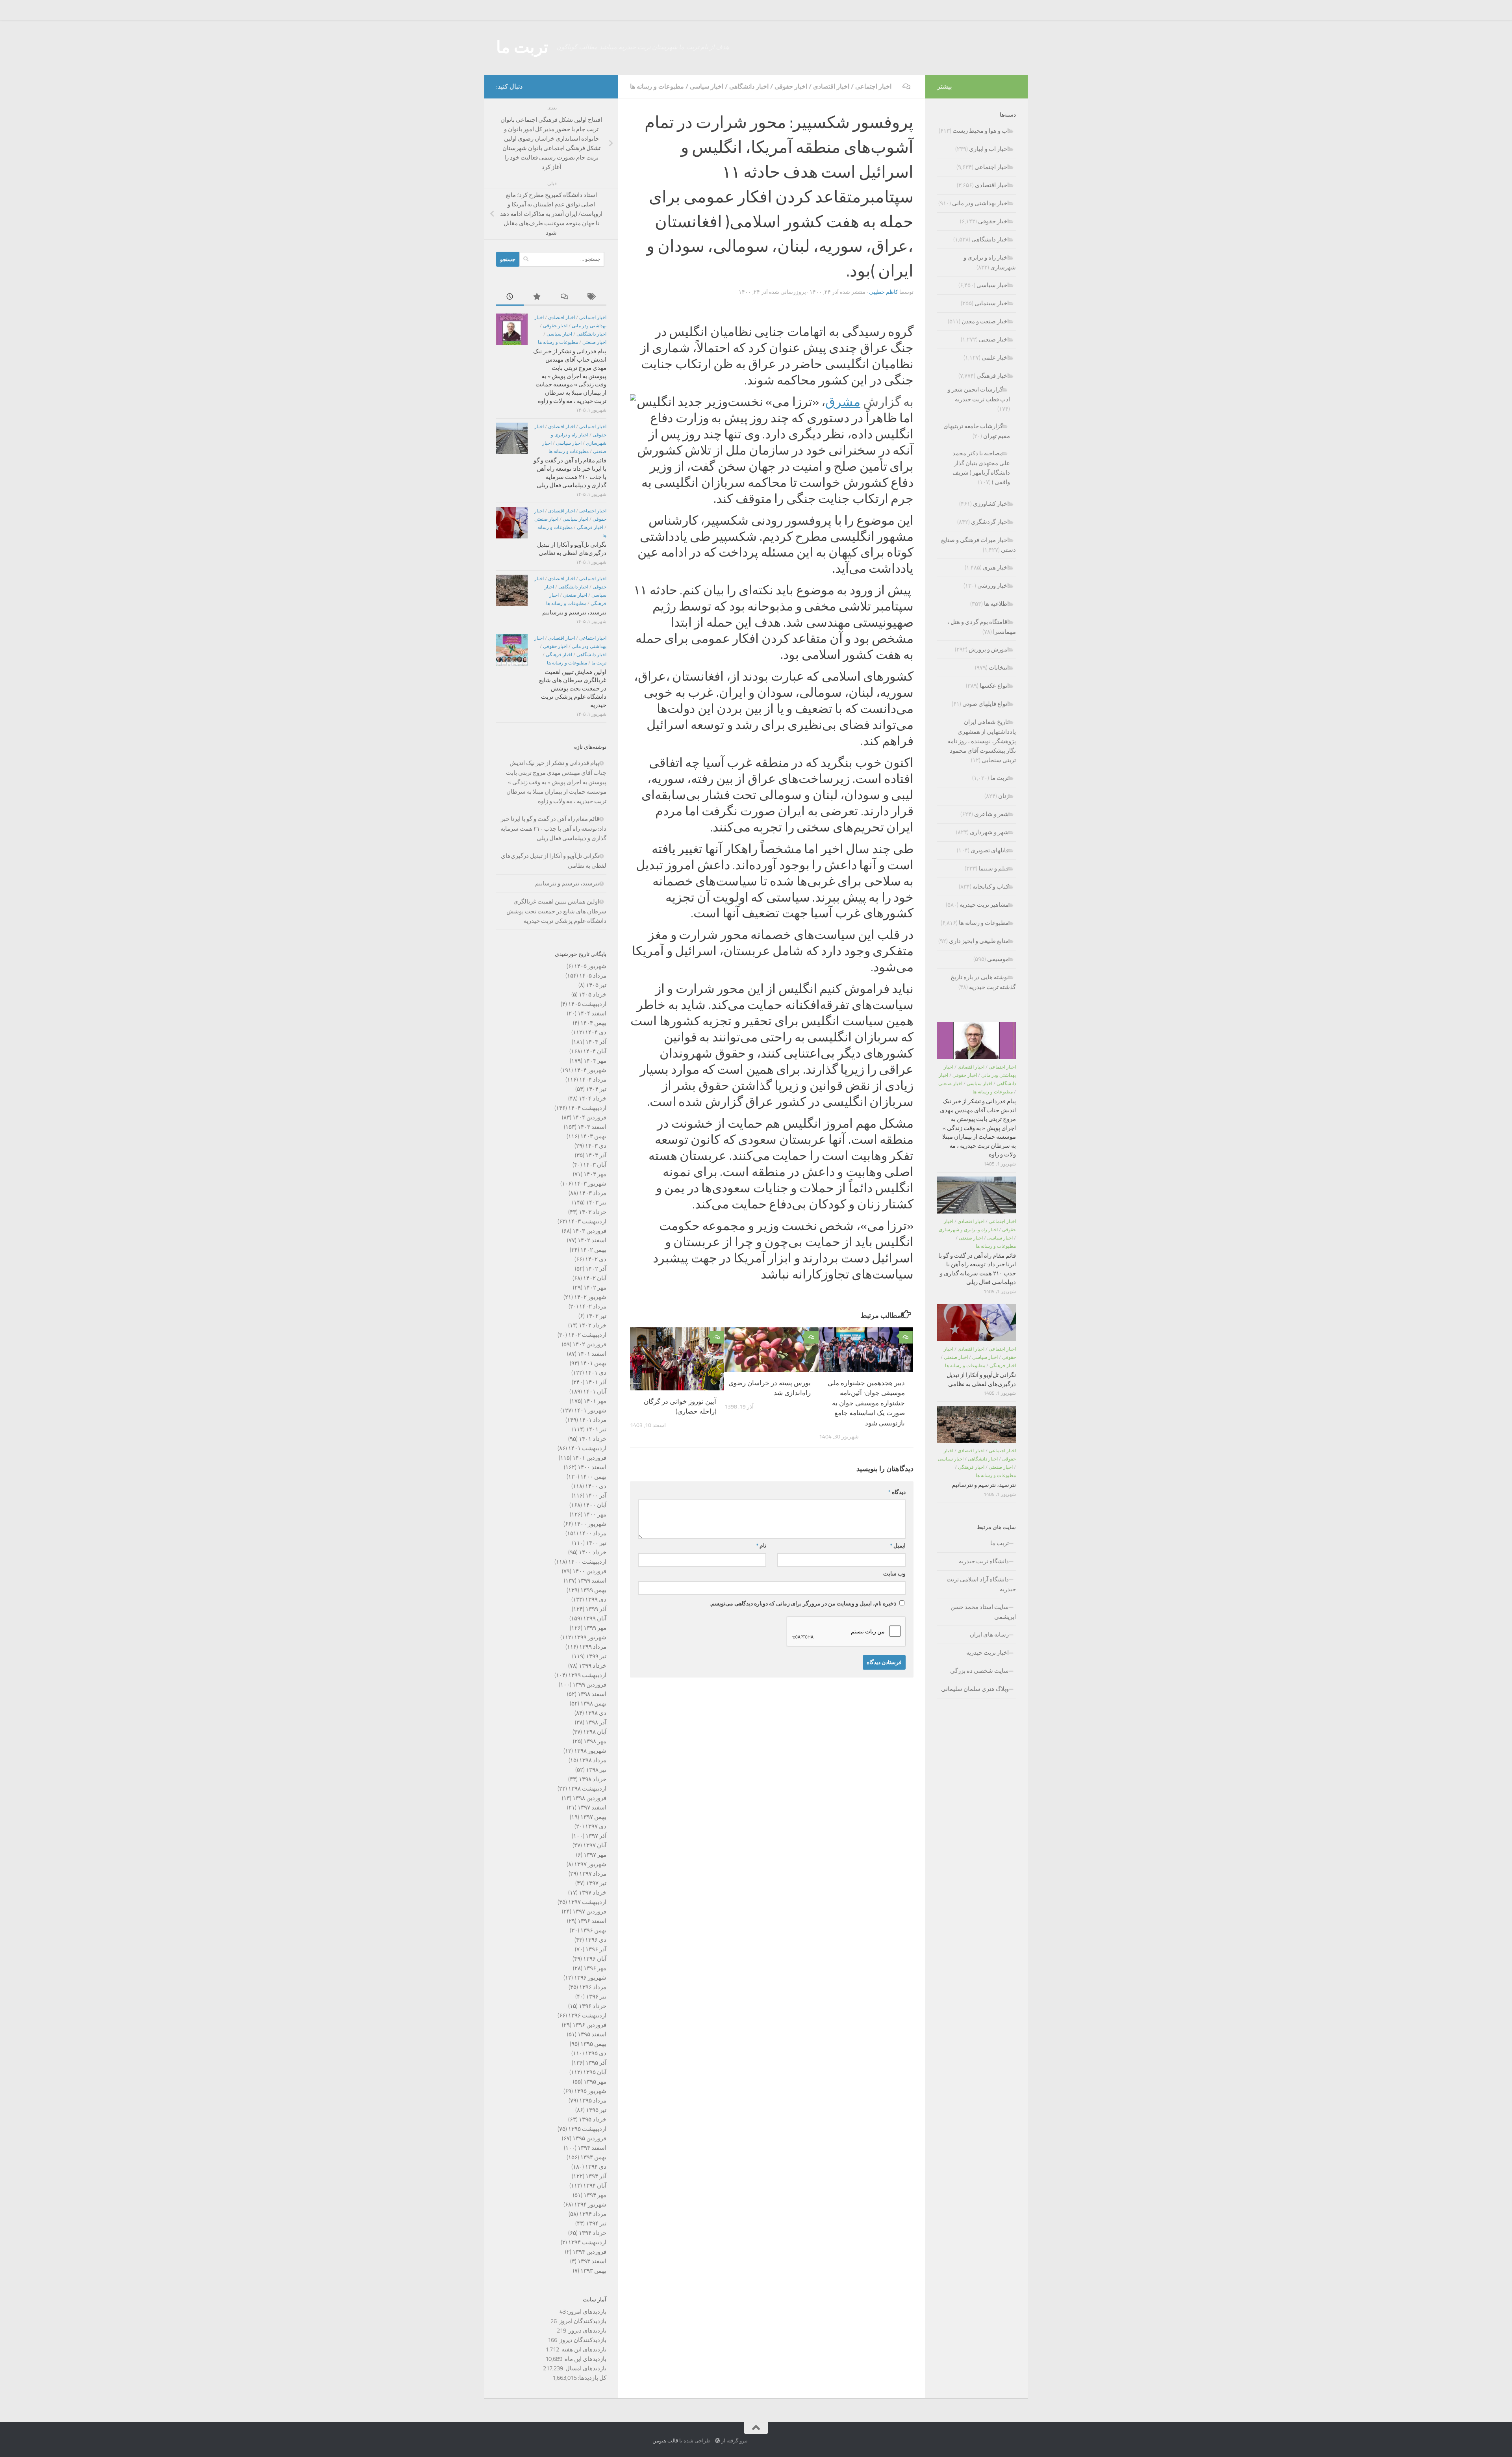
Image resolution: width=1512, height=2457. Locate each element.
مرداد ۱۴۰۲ (593, 1306)
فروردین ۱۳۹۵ (589, 2138)
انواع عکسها (994, 686)
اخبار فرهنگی (590, 527)
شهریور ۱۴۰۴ (590, 1070)
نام (761, 1546)
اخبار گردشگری (990, 522)
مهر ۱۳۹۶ (595, 1968)
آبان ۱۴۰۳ (595, 1165)
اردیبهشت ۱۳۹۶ (587, 2015)
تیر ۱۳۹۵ (596, 2110)
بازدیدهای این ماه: (584, 2359)
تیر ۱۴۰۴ (596, 1089)
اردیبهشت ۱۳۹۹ (587, 1675)
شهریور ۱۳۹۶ (590, 1978)
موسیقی (998, 959)
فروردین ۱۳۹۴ (589, 2252)
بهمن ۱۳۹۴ (593, 2157)
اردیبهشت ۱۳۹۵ (587, 2129)
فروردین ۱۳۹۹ (589, 1685)
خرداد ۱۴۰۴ (593, 1099)
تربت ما (522, 47)
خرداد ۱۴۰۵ (593, 995)
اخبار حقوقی (791, 86)
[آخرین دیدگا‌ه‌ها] (565, 297)
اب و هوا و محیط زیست (981, 131)
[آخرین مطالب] (510, 297)
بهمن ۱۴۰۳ (593, 1136)
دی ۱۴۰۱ (596, 1373)
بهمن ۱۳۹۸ (593, 1704)
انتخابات (999, 668)
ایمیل (898, 1546)
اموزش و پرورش (989, 650)
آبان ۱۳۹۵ (595, 2072)
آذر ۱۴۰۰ (596, 1496)
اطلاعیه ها (996, 604)
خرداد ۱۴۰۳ (593, 1212)
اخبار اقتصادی (831, 86)
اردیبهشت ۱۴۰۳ (587, 1221)
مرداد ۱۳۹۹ (593, 1647)
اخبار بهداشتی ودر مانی (980, 203)
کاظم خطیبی (884, 292)
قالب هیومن (665, 2441)
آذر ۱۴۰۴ (596, 1042)
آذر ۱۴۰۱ (596, 1382)
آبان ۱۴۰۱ (595, 1392)
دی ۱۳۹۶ (596, 1940)
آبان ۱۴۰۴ (595, 1051)
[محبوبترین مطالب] (537, 297)
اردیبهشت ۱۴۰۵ (587, 1004)
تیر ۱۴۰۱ (596, 1429)
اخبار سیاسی (707, 86)
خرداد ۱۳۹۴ (593, 2233)
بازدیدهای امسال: (585, 2368)
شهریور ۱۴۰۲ (590, 1297)
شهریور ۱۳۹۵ (590, 2091)
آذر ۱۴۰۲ (596, 1269)
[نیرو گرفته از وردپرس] (718, 2441)
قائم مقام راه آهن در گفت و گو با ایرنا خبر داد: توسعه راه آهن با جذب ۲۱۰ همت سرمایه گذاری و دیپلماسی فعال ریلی (553, 829)
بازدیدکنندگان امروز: (582, 2321)
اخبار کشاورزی (991, 504)
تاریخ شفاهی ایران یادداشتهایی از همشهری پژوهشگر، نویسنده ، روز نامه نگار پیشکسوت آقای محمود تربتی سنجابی (982, 741)
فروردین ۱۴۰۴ (589, 1117)
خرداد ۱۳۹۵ (593, 2119)
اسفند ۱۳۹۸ (592, 1694)
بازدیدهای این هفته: (583, 2349)
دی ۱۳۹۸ (596, 1713)
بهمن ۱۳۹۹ (593, 1590)
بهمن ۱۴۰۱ (593, 1363)
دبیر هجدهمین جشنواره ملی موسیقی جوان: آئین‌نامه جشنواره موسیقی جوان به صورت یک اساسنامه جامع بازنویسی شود (866, 1403)
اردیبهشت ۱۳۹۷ (587, 1902)
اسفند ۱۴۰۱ (592, 1354)
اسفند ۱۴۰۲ (592, 1240)
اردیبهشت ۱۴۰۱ (587, 1448)
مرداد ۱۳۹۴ (593, 2214)
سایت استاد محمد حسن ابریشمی (983, 1612)
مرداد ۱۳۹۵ (593, 2101)
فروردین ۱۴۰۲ (589, 1344)
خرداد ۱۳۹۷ (593, 1893)
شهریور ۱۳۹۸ (590, 1751)
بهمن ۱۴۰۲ (593, 1250)
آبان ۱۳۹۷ (595, 1845)
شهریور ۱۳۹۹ (590, 1637)
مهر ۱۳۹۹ (595, 1628)
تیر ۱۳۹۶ (596, 1997)
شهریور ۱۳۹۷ (590, 1864)
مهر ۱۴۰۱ (595, 1401)
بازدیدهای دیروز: (586, 2331)
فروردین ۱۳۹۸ (589, 1798)
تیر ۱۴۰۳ (596, 1203)
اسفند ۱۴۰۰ (592, 1467)
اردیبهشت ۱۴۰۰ (587, 1562)
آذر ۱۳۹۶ (596, 1949)
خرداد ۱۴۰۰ (593, 1552)
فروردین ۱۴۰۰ (589, 1571)
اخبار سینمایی (992, 303)
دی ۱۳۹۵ (596, 2053)
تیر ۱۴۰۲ (596, 1316)
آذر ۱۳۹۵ (596, 2063)
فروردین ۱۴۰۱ (589, 1458)
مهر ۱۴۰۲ (595, 1288)
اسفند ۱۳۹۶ (592, 1921)
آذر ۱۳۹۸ (596, 1722)
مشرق (843, 402)
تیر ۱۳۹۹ (596, 1656)
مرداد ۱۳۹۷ (593, 1874)
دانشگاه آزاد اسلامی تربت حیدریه (981, 1584)
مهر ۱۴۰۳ (595, 1174)
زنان (1003, 796)
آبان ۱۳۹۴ (595, 2186)
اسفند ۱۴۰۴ (592, 1013)
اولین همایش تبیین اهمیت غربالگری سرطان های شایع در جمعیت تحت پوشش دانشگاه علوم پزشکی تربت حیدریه (573, 688)
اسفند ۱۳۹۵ (592, 2034)
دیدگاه (897, 1492)
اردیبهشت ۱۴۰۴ (587, 1108)
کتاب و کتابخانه (991, 887)
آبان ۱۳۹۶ (595, 1959)
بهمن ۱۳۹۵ (593, 2044)
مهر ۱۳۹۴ (595, 2195)
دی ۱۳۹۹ (596, 1600)
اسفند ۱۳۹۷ (592, 1807)
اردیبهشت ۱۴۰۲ (587, 1335)
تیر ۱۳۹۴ (596, 2223)
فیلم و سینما (994, 868)
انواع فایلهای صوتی (986, 704)
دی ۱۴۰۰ (596, 1486)
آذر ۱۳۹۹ (596, 1609)
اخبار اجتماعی (873, 86)
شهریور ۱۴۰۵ (590, 966)
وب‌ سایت (894, 1574)
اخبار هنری (996, 568)
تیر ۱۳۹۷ (596, 1883)
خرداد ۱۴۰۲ (593, 1325)
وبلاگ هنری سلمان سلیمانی (975, 1689)
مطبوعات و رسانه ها (657, 86)
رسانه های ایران (989, 1635)
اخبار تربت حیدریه (988, 1653)
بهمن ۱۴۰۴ (593, 1023)
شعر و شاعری (991, 814)
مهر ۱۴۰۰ (595, 1514)
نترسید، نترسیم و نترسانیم (574, 612)
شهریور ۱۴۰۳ (590, 1184)
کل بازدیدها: (592, 2378)
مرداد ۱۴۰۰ (593, 1533)
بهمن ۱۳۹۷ (593, 1817)
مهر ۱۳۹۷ (595, 1855)
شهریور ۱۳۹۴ (590, 2205)
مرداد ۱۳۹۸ (593, 1760)
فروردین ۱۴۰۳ (589, 1231)
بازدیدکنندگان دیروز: (582, 2340)
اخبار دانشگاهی (749, 86)
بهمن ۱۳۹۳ (593, 2271)
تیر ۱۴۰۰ (596, 1543)
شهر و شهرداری (989, 832)
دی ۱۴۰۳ (596, 1146)
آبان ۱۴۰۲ (595, 1278)
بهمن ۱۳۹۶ (593, 1930)
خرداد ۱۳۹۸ (593, 1779)
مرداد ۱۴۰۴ (593, 1080)
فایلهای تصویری (990, 850)
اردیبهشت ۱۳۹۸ (587, 1789)
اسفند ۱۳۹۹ (592, 1581)
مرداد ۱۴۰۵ (593, 976)
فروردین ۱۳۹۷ (589, 1911)
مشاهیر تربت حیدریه (984, 905)
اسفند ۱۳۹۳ (592, 2261)
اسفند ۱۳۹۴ (592, 2148)
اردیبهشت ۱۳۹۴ (587, 2242)
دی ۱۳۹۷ (596, 1826)
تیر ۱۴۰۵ (596, 985)
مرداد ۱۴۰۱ (593, 1420)
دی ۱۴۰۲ (596, 1259)
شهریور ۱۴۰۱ (590, 1410)
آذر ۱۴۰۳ (596, 1155)
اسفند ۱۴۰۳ (592, 1127)
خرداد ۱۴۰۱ (593, 1439)
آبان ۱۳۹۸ (595, 1732)
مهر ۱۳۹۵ (595, 2082)
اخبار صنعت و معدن (985, 321)
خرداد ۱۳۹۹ (593, 1666)
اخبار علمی (995, 358)
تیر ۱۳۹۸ (596, 1770)
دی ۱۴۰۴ (596, 1032)
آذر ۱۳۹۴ (596, 2176)
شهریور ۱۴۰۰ (590, 1524)
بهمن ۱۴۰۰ (593, 1477)
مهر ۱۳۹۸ (595, 1741)
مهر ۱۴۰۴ (595, 1061)
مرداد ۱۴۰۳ (593, 1193)
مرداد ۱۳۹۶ (593, 1987)
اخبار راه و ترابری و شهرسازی (968, 1230)
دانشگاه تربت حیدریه (984, 1561)
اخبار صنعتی (594, 342)
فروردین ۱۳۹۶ (589, 2025)
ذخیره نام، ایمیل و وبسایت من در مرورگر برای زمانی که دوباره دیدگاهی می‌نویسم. (803, 1604)
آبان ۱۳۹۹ (595, 1618)
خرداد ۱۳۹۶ (593, 2006)
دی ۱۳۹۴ (596, 2167)
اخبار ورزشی (993, 586)
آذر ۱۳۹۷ (596, 1836)
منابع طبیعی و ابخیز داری (979, 941)
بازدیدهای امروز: (586, 2312)
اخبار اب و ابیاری (989, 149)
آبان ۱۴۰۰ (595, 1505)
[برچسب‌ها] (593, 297)
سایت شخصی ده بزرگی (979, 1671)
